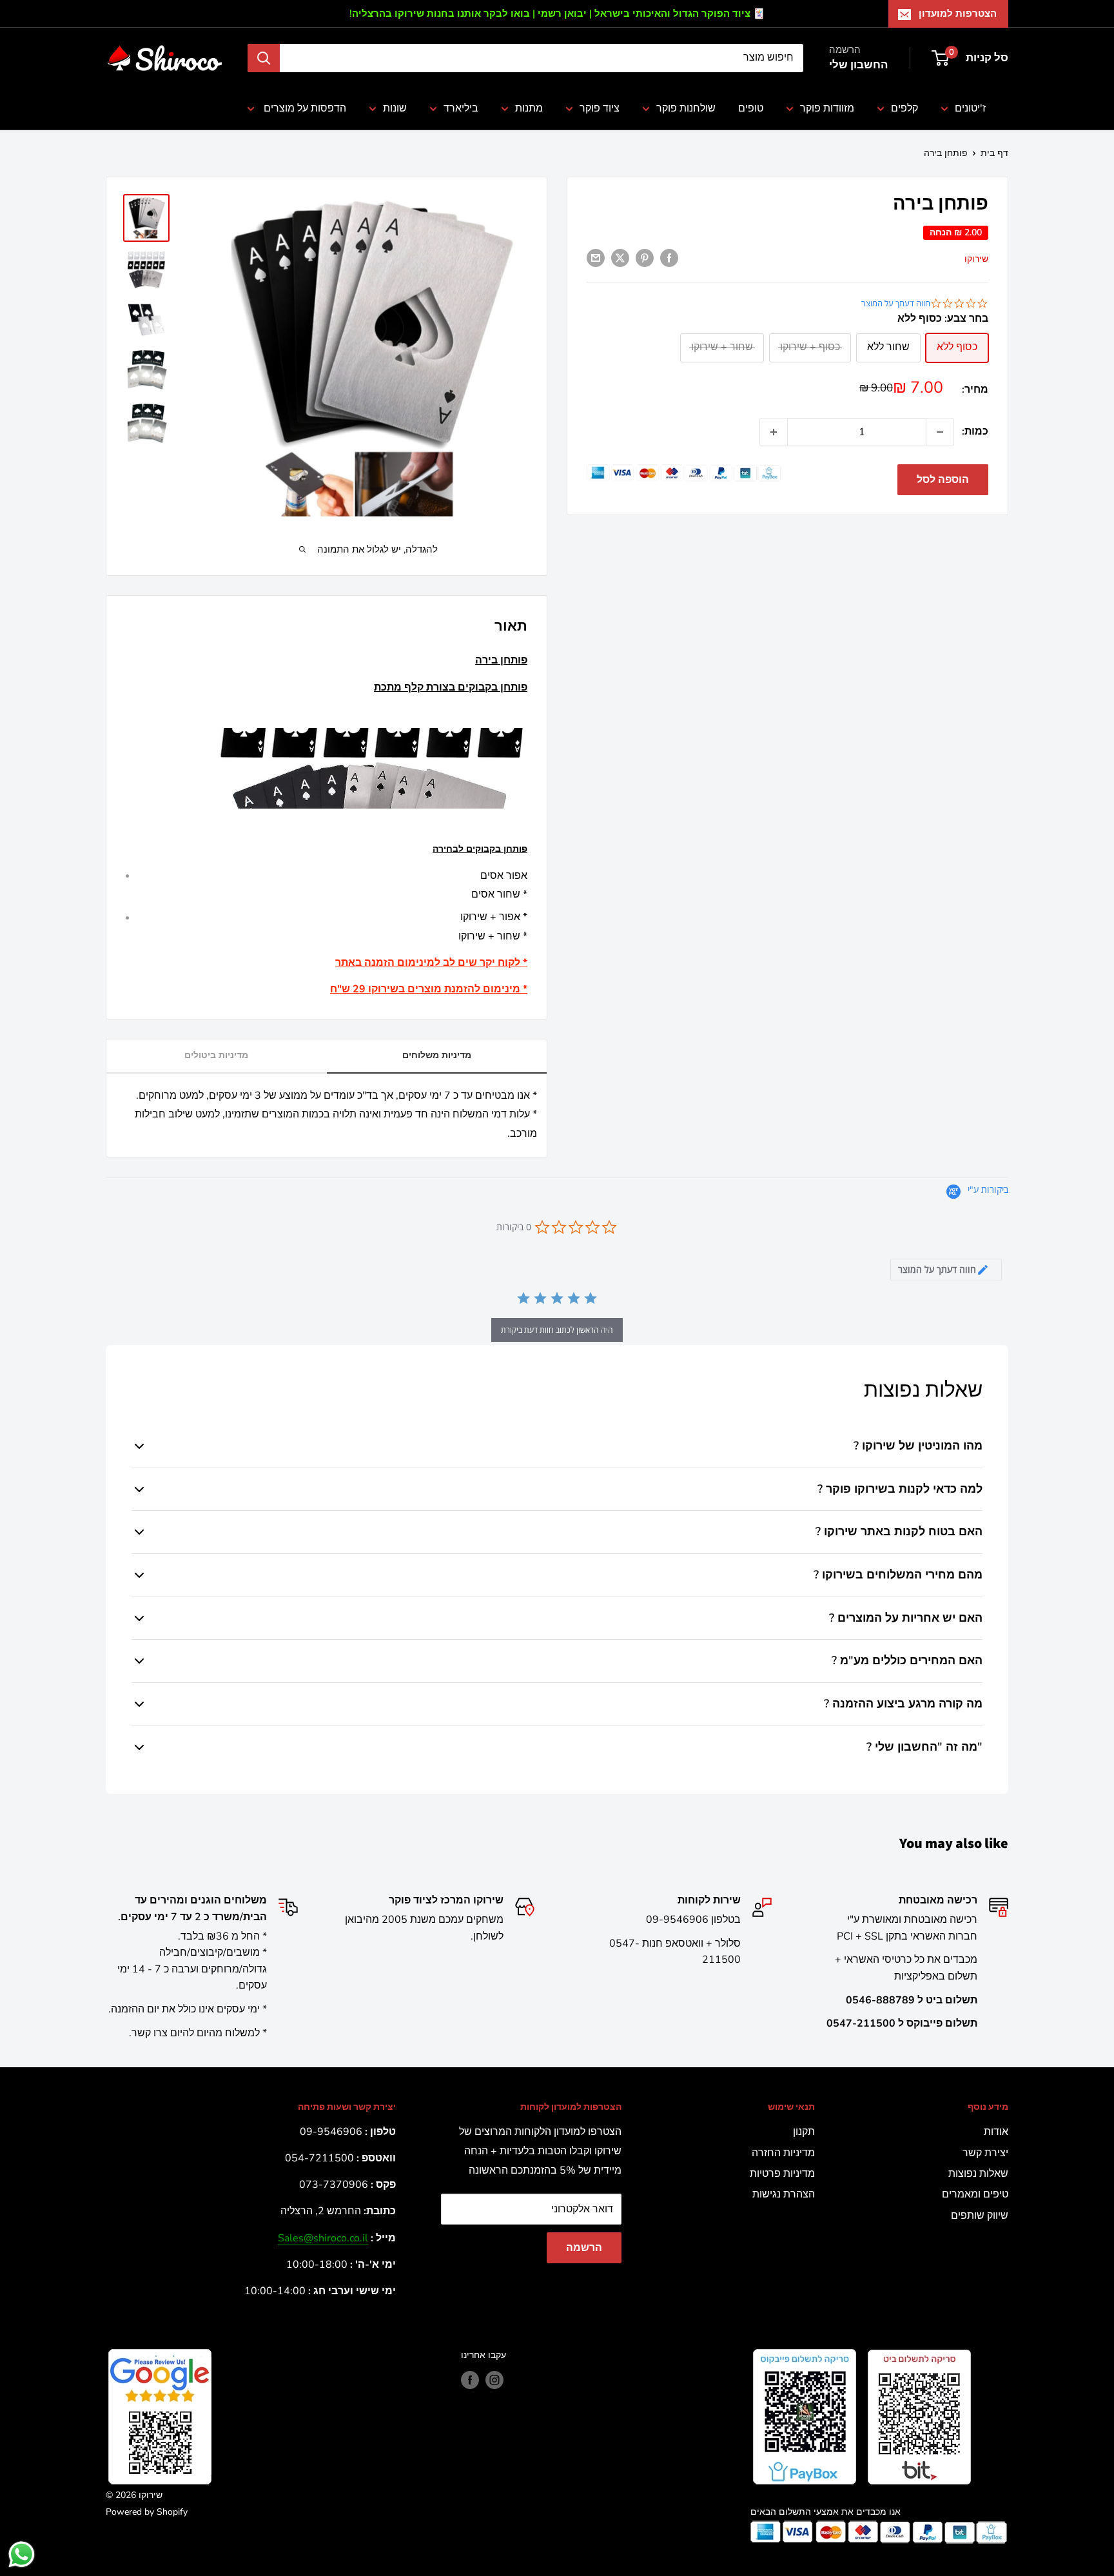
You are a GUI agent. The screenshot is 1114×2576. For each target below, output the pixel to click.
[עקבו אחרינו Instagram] (494, 2380)
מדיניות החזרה (783, 2153)
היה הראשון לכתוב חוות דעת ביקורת (557, 1330)
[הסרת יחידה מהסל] (940, 432)
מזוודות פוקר (827, 108)
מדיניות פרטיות (782, 2174)
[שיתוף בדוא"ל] (596, 258)
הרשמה (584, 2248)
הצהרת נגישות (784, 2194)
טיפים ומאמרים (975, 2194)
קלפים (904, 108)
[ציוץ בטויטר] (620, 258)
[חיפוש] (264, 58)
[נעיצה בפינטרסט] (645, 258)
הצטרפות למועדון (958, 14)
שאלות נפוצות (978, 2174)
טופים (751, 108)
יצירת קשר (985, 2153)
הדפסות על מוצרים (304, 108)
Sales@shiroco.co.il (323, 2238)
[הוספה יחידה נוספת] (774, 432)
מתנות (529, 108)
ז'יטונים (970, 108)
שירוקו (976, 258)
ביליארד (461, 108)
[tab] (946, 1270)
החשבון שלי (858, 65)
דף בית (994, 153)
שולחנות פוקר (686, 108)
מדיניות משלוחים (437, 1055)
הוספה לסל (943, 480)
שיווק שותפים (980, 2216)
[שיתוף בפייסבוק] (669, 258)
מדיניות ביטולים (216, 1055)
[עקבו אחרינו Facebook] (470, 2380)
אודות (996, 2132)
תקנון (804, 2132)
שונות (395, 108)
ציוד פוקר (600, 108)
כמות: (975, 431)
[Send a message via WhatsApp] (22, 2554)
